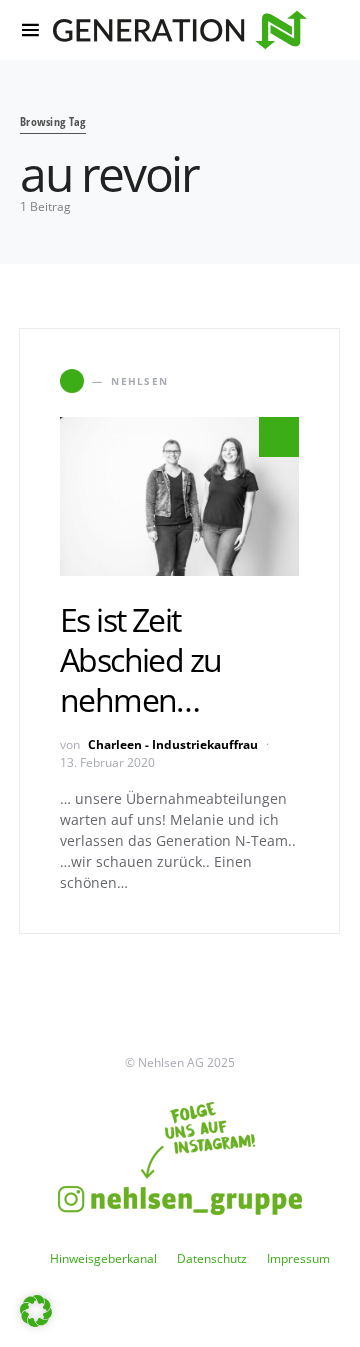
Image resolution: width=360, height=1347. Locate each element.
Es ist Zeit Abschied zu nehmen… (140, 659)
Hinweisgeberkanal (103, 1258)
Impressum (298, 1258)
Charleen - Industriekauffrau (173, 744)
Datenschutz (212, 1258)
